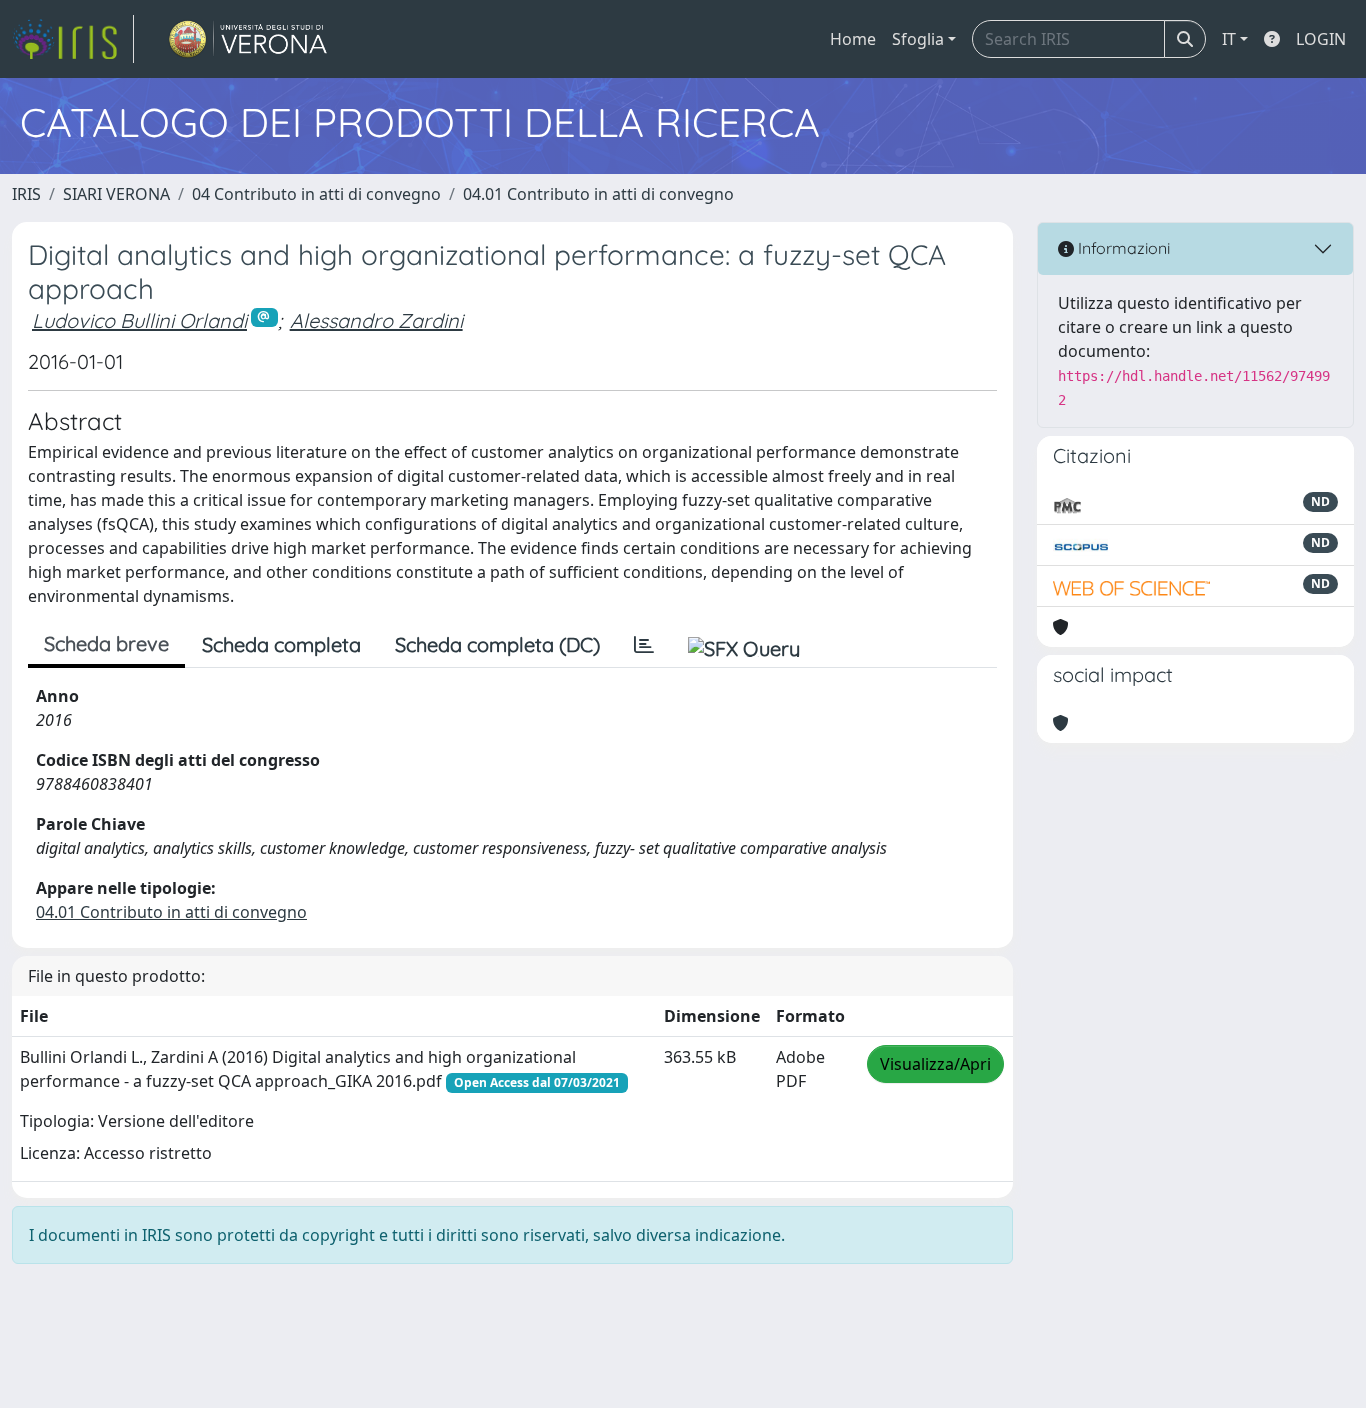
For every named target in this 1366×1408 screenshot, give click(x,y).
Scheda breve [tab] (106, 643)
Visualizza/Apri (935, 1064)
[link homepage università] (248, 39)
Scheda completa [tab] (281, 644)
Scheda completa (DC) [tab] (497, 644)
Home (853, 39)
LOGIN (1321, 39)
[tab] (644, 645)
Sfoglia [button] (918, 39)
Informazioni (1122, 248)
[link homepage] (73, 39)
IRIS (26, 194)
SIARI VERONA (116, 194)
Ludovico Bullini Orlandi (139, 320)
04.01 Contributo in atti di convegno (598, 194)
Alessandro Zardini (376, 320)
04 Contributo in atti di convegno (316, 194)
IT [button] (1229, 39)
